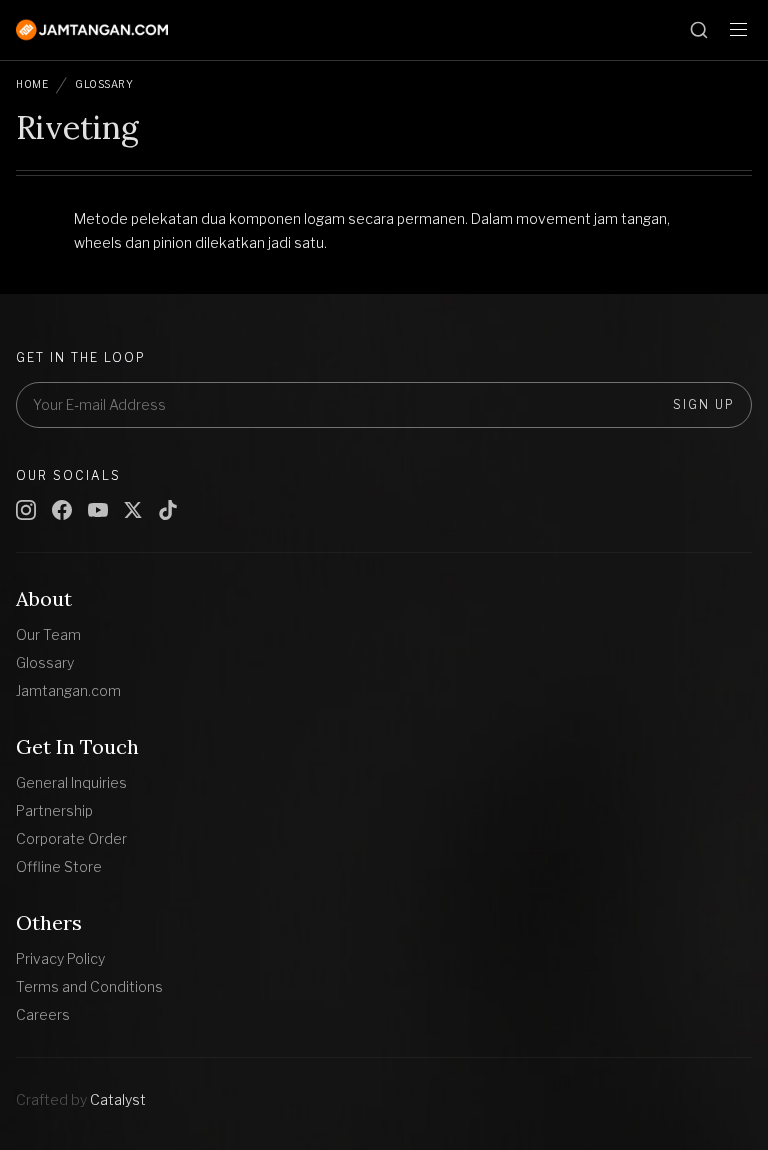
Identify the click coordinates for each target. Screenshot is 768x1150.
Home (32, 84)
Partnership (54, 810)
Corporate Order (71, 838)
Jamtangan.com (68, 690)
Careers (43, 1014)
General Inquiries (71, 782)
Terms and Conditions (89, 986)
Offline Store (59, 866)
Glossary (104, 84)
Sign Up (704, 404)
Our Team (48, 634)
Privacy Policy (60, 958)
